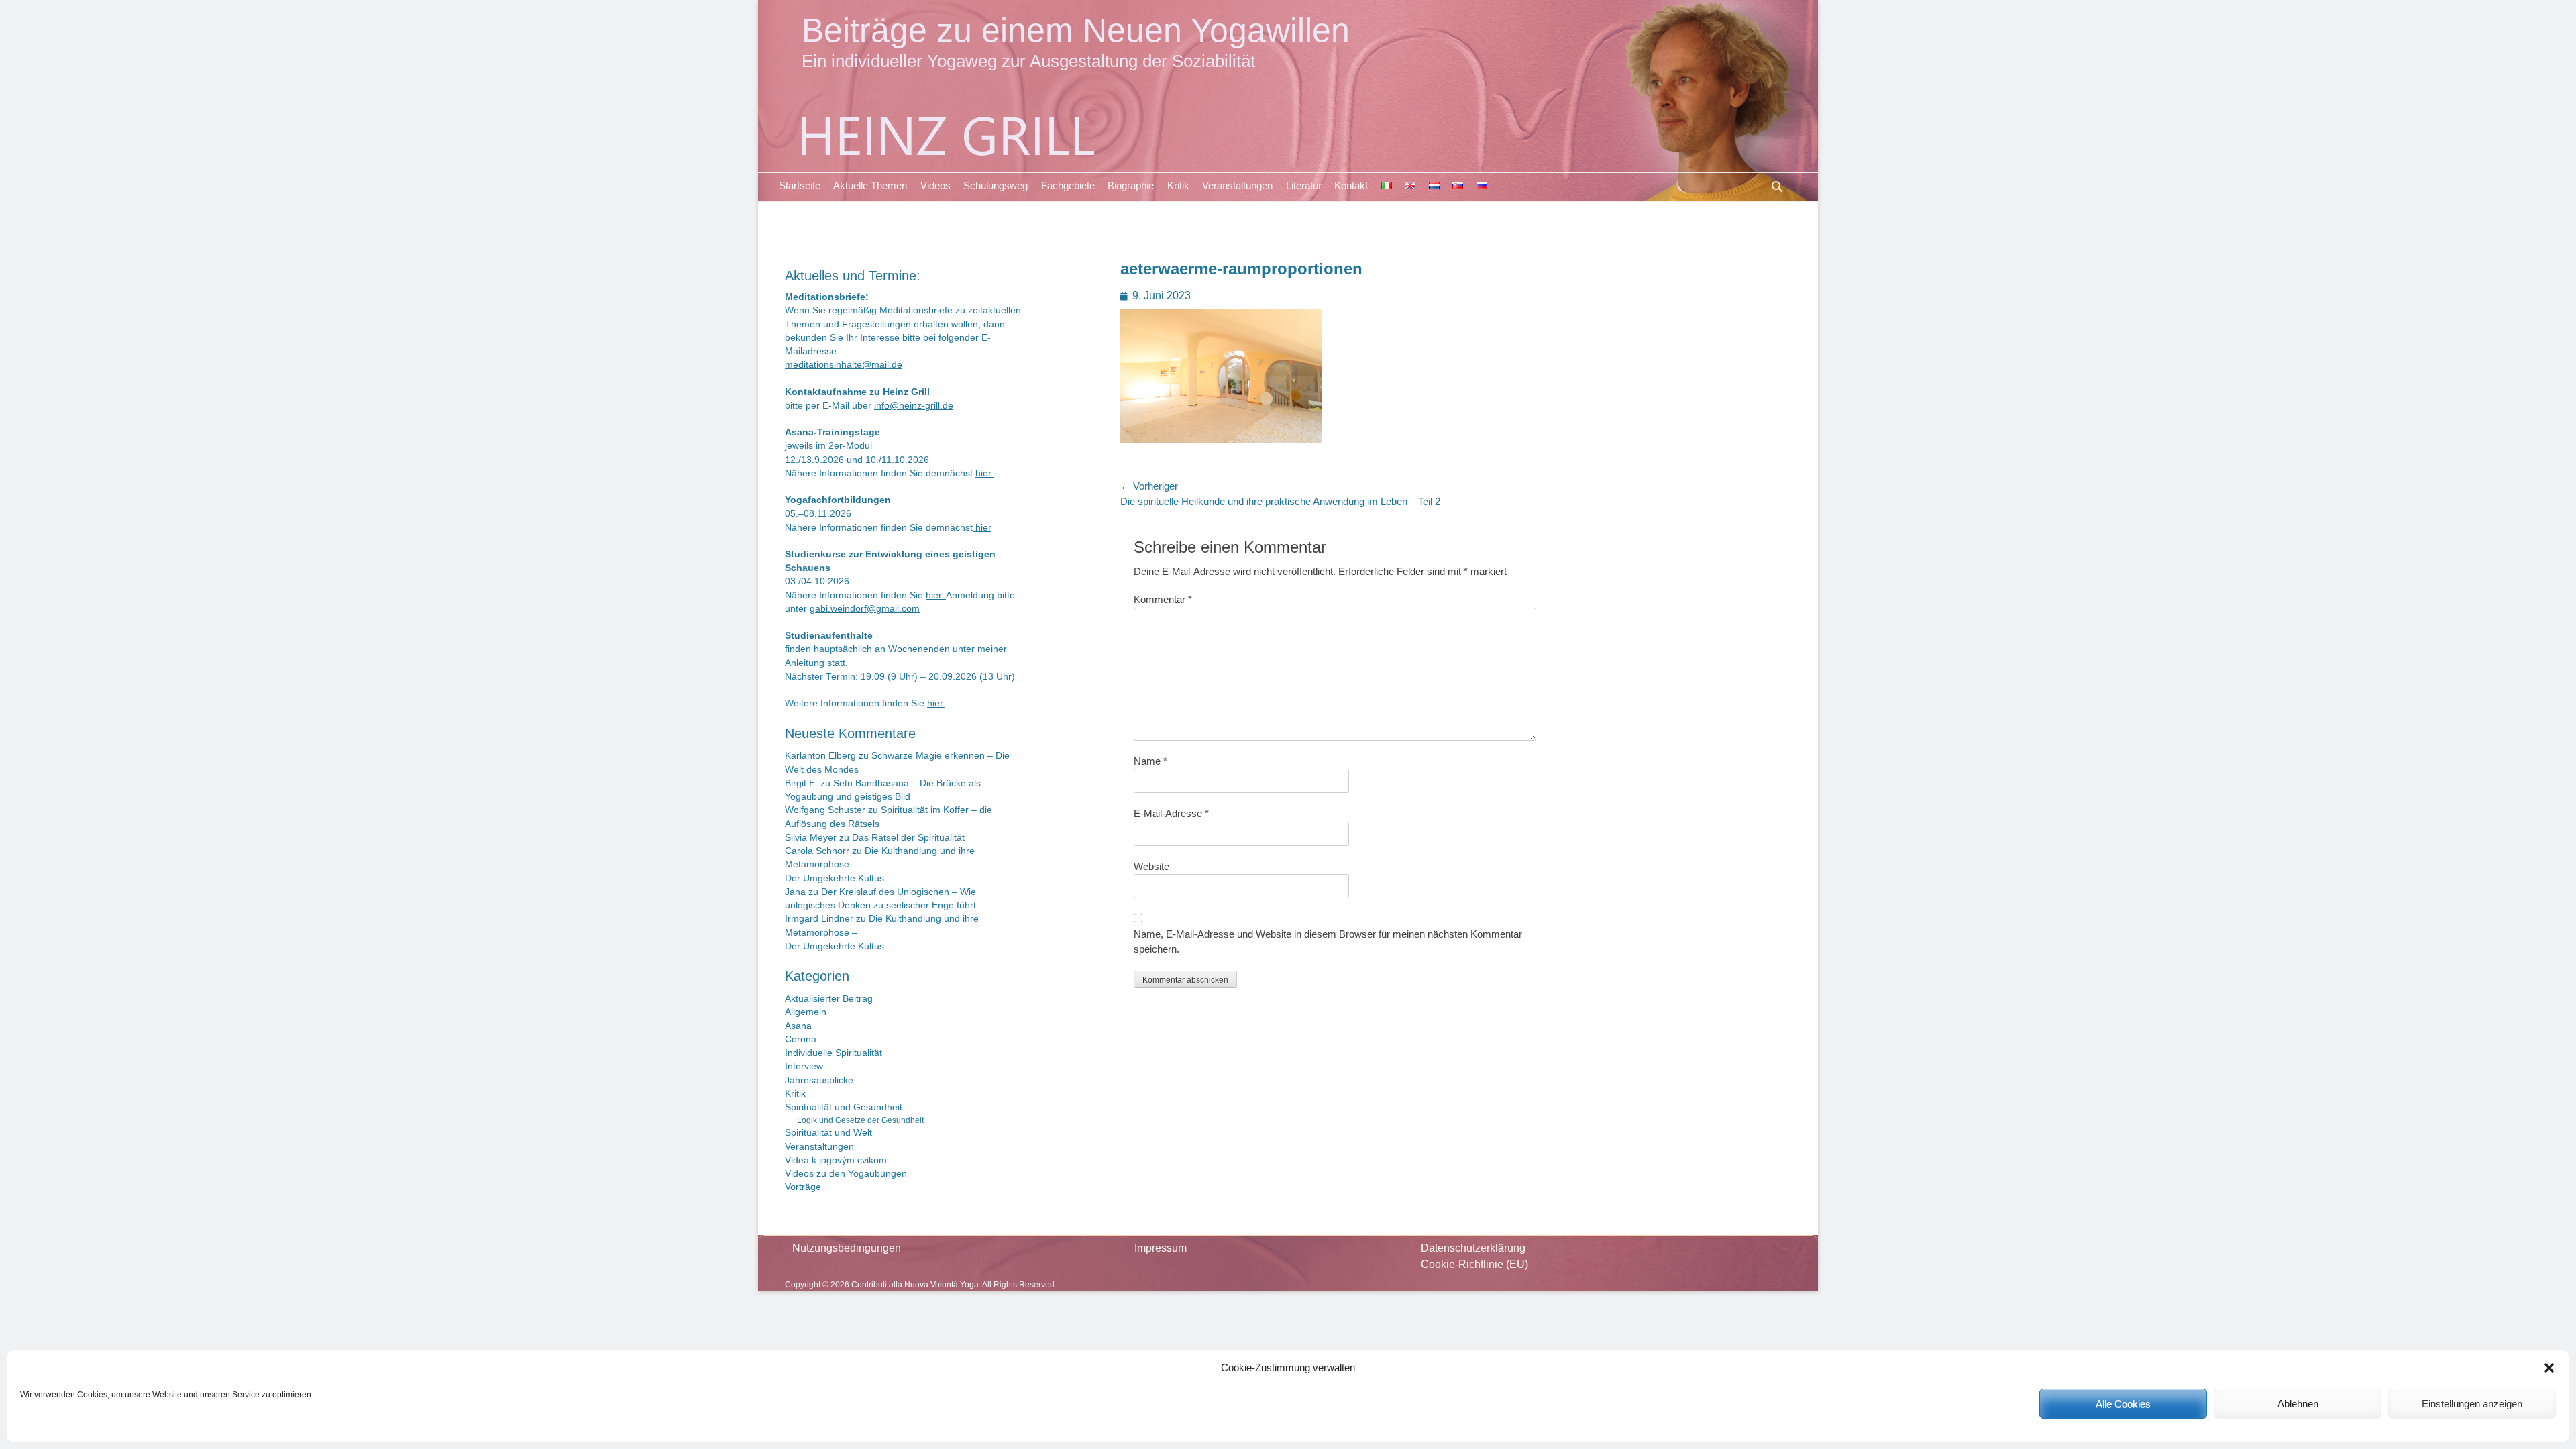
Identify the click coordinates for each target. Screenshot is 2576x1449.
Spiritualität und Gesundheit (844, 1107)
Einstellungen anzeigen (2472, 1404)
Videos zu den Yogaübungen (846, 1174)
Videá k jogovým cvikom (836, 1160)
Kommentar (1163, 599)
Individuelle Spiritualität (834, 1053)
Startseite (800, 185)
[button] (2549, 1368)
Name (1150, 761)
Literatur (1304, 185)
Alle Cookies (2123, 1404)
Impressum (1161, 1248)
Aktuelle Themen (870, 185)
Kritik (1178, 185)
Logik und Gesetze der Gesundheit (860, 1120)
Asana (798, 1026)
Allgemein (806, 1012)
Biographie (1131, 185)
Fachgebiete (1068, 185)
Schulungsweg (996, 185)
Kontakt (1351, 185)
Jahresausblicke (819, 1080)
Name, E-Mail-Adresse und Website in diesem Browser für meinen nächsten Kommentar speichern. (1328, 942)
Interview (804, 1066)
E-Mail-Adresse (1171, 813)
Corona (801, 1039)
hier (982, 528)
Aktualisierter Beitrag (829, 999)
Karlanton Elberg (820, 756)
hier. (984, 473)
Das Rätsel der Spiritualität (908, 838)
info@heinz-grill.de (914, 406)
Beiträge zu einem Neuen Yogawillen (1076, 30)
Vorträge (803, 1187)
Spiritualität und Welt (828, 1133)
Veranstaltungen (1237, 185)
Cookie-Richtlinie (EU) (1474, 1264)
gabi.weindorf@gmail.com (865, 609)
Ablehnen (2298, 1404)
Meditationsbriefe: (827, 297)
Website (1151, 866)
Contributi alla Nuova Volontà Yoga (915, 1285)
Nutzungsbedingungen (847, 1248)
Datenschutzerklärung (1473, 1248)
